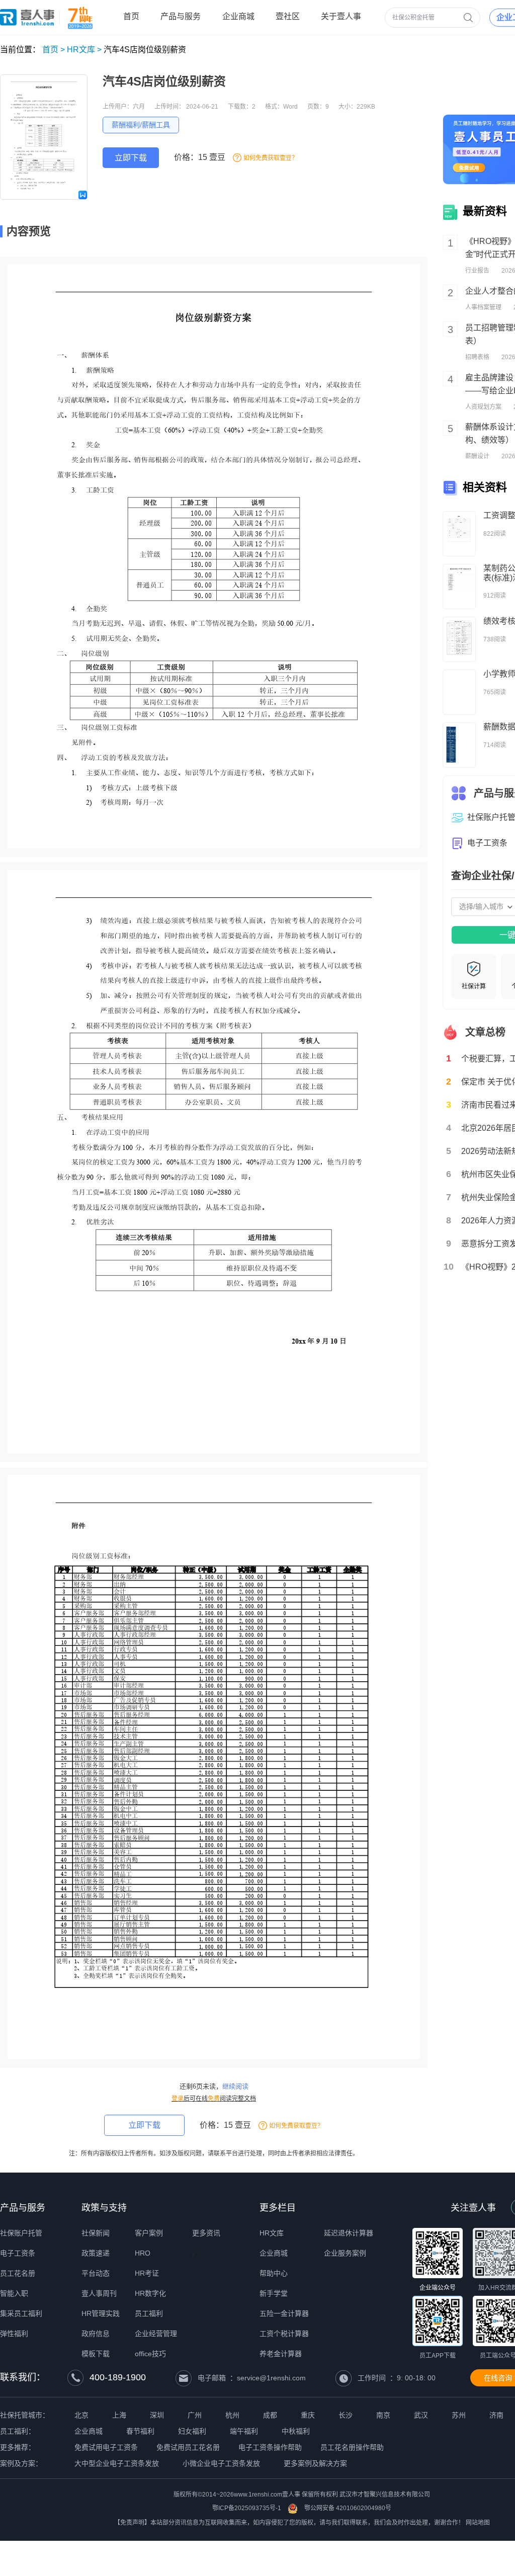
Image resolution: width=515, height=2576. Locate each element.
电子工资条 (18, 2253)
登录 (178, 2099)
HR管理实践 (101, 2313)
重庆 (308, 2415)
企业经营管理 (156, 2334)
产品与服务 (23, 2208)
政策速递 (96, 2253)
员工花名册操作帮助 (352, 2447)
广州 (195, 2415)
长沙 (346, 2415)
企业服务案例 (345, 2253)
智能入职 (14, 2293)
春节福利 (140, 2431)
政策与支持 (104, 2208)
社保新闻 (96, 2233)
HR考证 (147, 2273)
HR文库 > (84, 50)
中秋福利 (296, 2431)
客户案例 (149, 2233)
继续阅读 (235, 2086)
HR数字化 (150, 2293)
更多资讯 (206, 2233)
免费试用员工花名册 (188, 2447)
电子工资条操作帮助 (270, 2447)
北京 (81, 2415)
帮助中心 (274, 2273)
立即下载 (131, 158)
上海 (119, 2415)
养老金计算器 (281, 2354)
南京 (383, 2415)
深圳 (157, 2415)
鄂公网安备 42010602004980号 (348, 2508)
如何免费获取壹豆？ (271, 158)
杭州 (232, 2415)
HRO (143, 2253)
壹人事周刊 (99, 2293)
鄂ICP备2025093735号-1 (247, 2508)
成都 (270, 2415)
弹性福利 (14, 2334)
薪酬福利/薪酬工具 (141, 125)
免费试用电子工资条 (106, 2447)
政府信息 (96, 2334)
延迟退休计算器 (349, 2233)
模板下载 (96, 2354)
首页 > (54, 50)
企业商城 (274, 2253)
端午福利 (244, 2431)
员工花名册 (18, 2273)
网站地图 (478, 2523)
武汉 (421, 2415)
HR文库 (272, 2233)
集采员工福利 (21, 2313)
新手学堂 (274, 2293)
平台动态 (96, 2273)
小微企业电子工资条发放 (221, 2463)
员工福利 (149, 2313)
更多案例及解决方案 (315, 2463)
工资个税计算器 (284, 2334)
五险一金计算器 (284, 2313)
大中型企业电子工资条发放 (117, 2463)
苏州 (459, 2415)
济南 (496, 2415)
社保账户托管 (21, 2233)
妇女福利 (192, 2431)
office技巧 (150, 2354)
